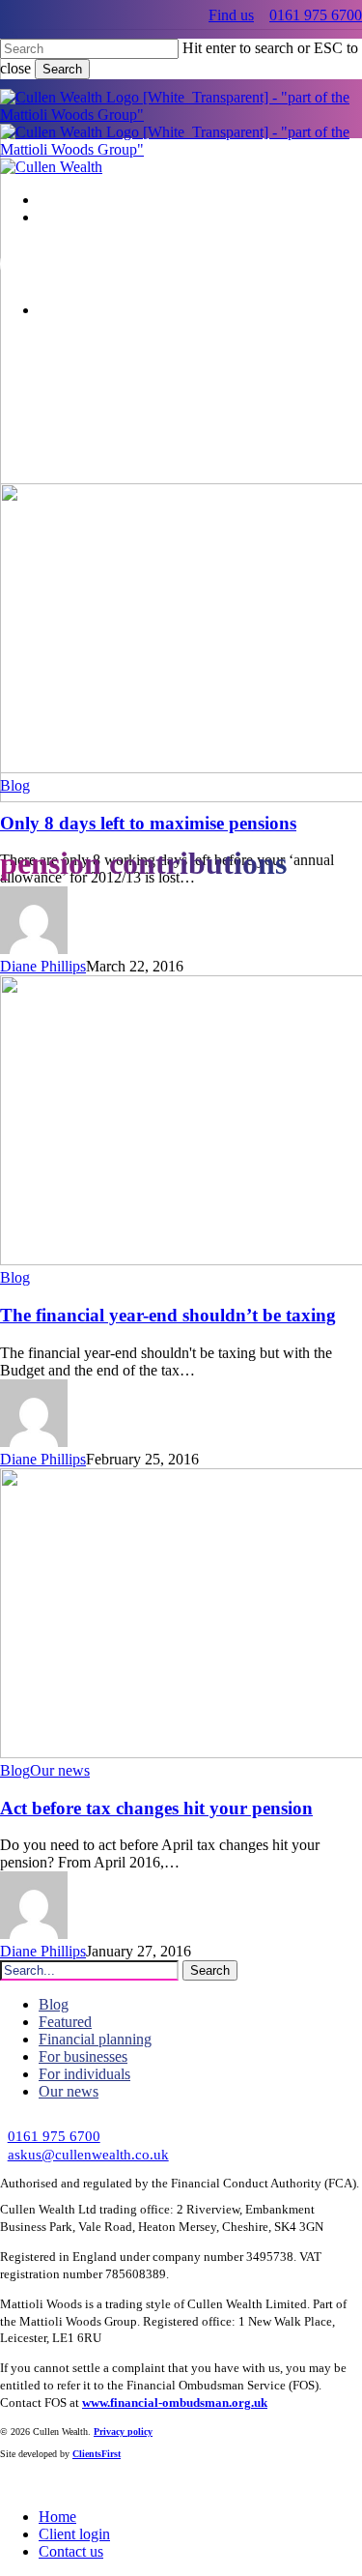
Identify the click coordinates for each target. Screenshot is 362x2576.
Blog (15, 785)
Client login (74, 2534)
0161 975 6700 (316, 15)
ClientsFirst (97, 2454)
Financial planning (95, 2039)
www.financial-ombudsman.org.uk (175, 2403)
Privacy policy (123, 2431)
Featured (65, 2022)
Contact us (71, 2551)
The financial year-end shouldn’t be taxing (168, 1315)
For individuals (84, 2074)
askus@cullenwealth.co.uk (88, 2154)
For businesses (83, 2056)
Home (57, 2517)
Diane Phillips (43, 966)
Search (62, 69)
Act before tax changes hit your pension (156, 1808)
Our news (60, 1770)
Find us (231, 15)
